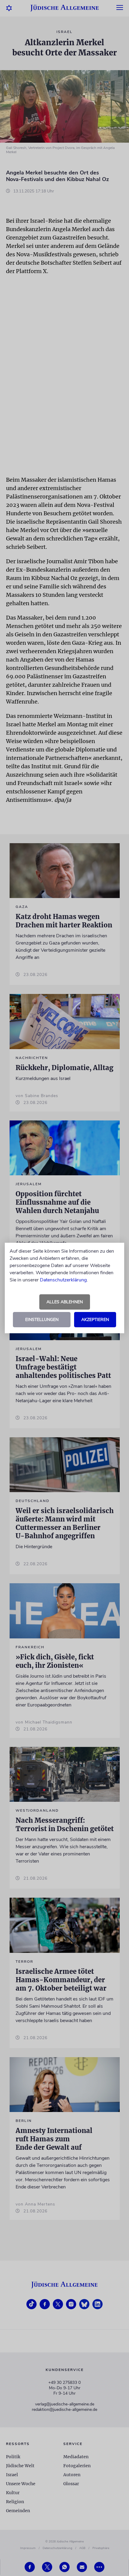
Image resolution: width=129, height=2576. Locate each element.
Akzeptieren (95, 1320)
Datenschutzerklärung (63, 1280)
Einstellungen (42, 1320)
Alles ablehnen (65, 1302)
